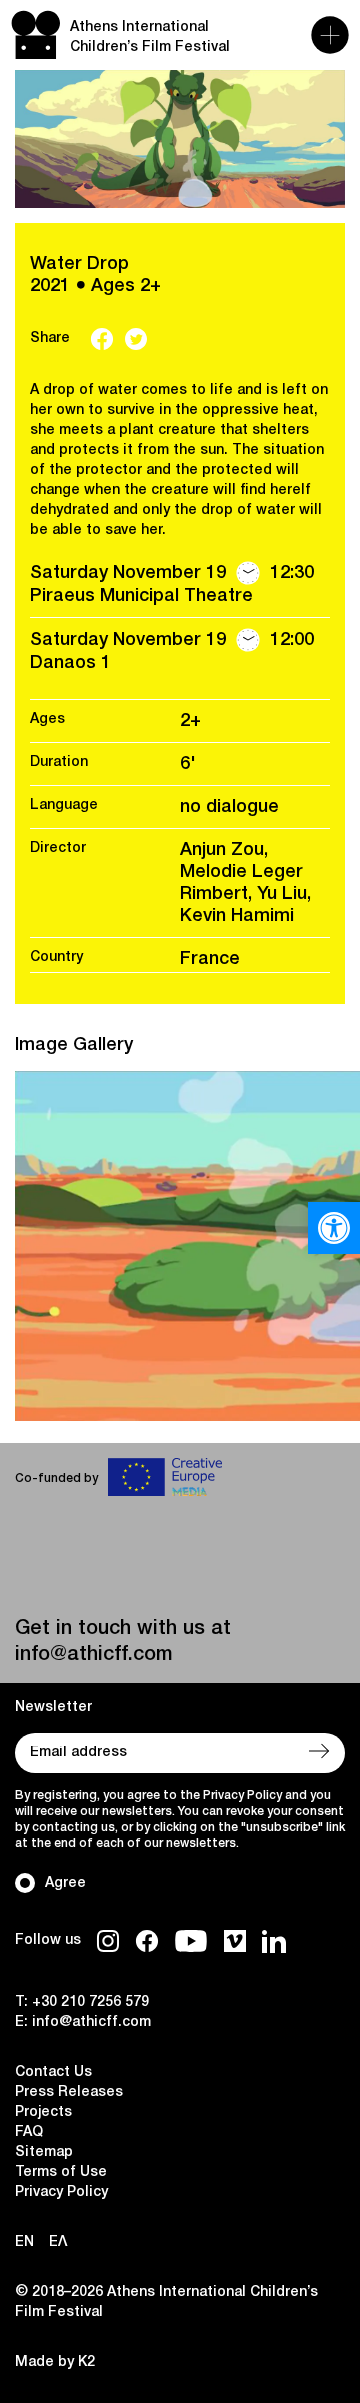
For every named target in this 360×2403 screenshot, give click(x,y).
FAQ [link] (29, 2132)
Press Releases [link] (69, 2092)
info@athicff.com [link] (93, 1655)
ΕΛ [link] (58, 2242)
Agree (65, 1883)
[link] (334, 1228)
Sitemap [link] (44, 2152)
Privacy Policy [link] (61, 2192)
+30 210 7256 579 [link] (90, 2002)
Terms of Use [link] (61, 2172)
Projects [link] (43, 2112)
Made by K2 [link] (55, 2362)
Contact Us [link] (53, 2072)
